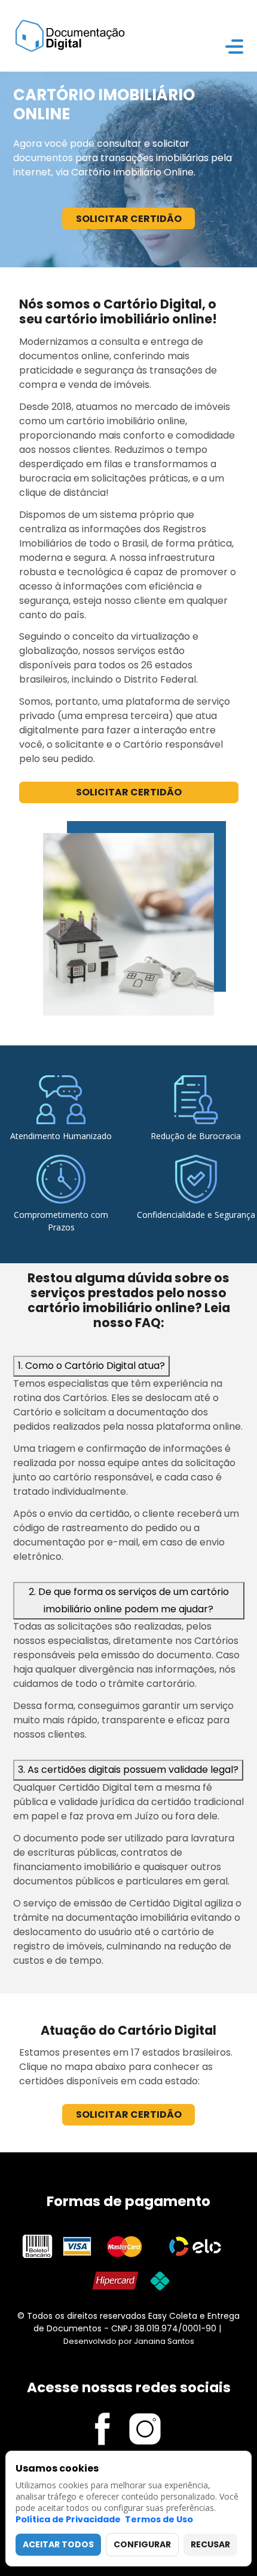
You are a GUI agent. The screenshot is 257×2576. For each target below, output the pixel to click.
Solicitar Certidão (129, 219)
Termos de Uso (159, 2519)
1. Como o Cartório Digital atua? (91, 1366)
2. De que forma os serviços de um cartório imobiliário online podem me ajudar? (129, 1600)
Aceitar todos (58, 2544)
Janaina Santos (164, 2341)
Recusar (210, 2544)
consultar (119, 144)
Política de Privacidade (68, 2519)
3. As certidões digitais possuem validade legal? (128, 1770)
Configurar (142, 2544)
